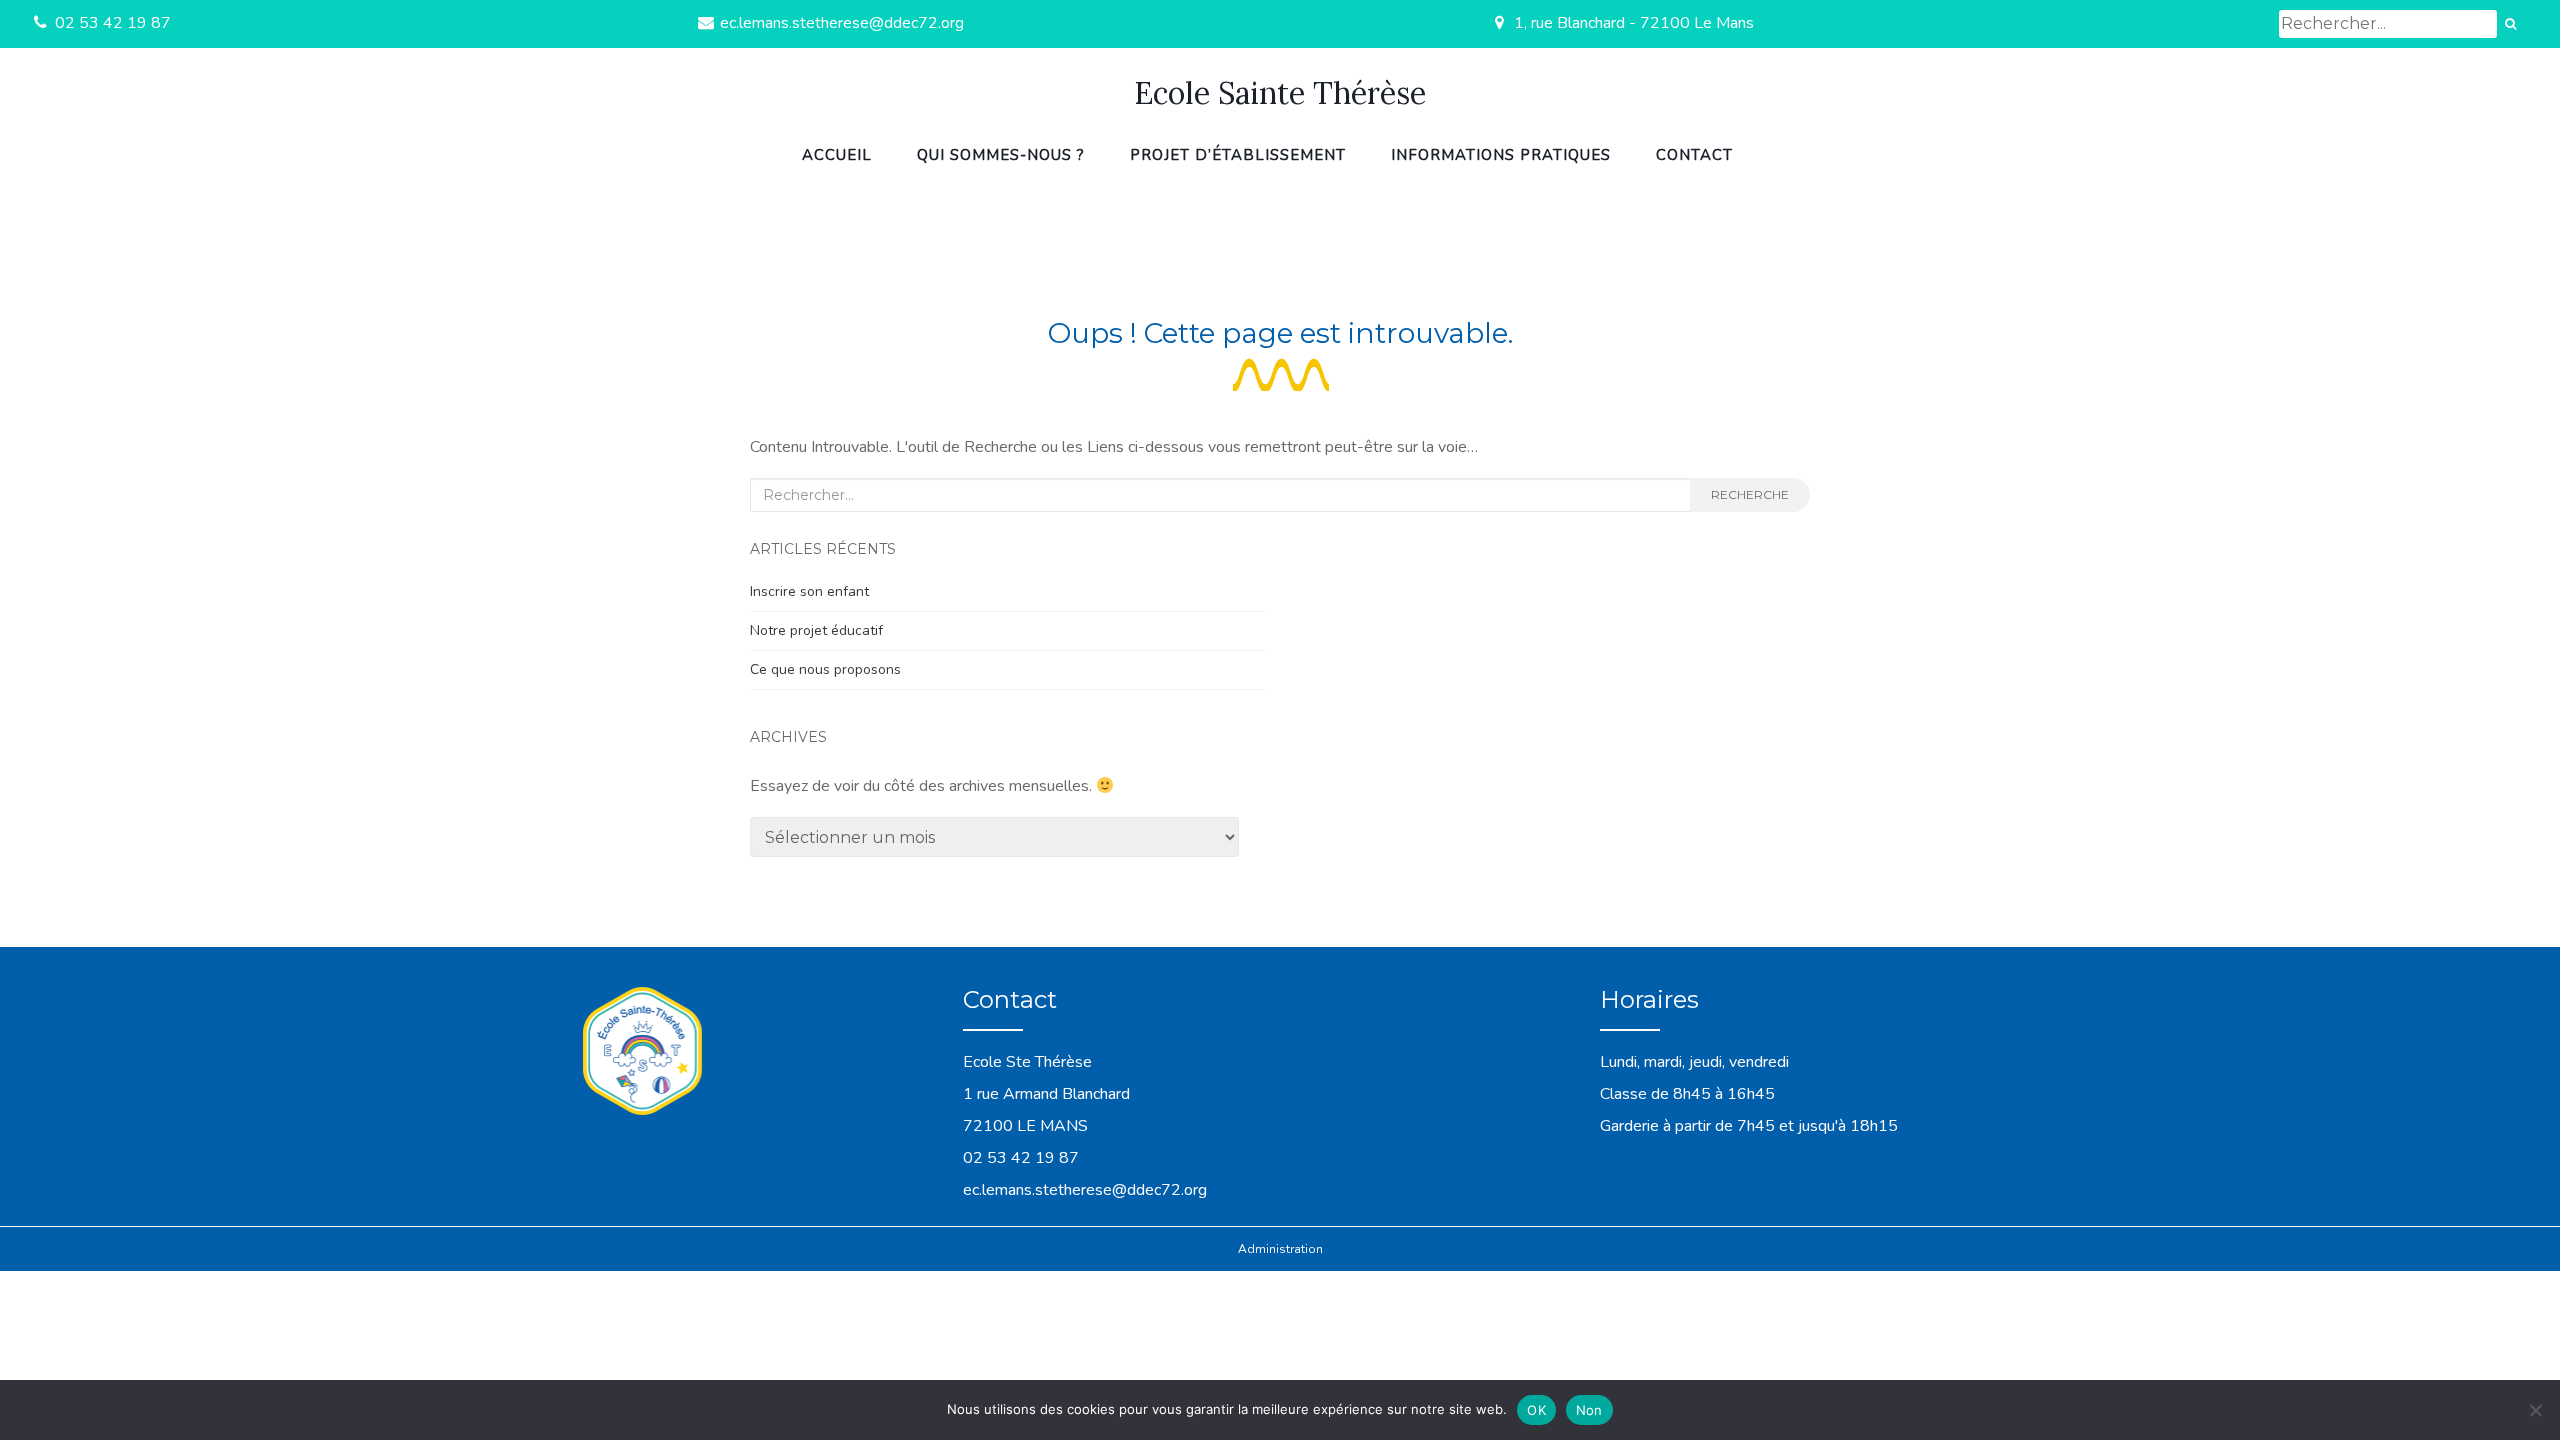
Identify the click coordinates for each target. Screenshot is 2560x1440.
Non (1589, 1410)
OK (1536, 1410)
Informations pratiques (1501, 155)
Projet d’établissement (1238, 155)
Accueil (837, 155)
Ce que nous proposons (825, 669)
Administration (1280, 1249)
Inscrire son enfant (809, 591)
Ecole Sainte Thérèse (1280, 93)
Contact (1694, 155)
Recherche (1750, 494)
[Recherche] (2510, 23)
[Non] (2535, 1410)
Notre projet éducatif (816, 630)
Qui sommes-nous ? (1001, 155)
